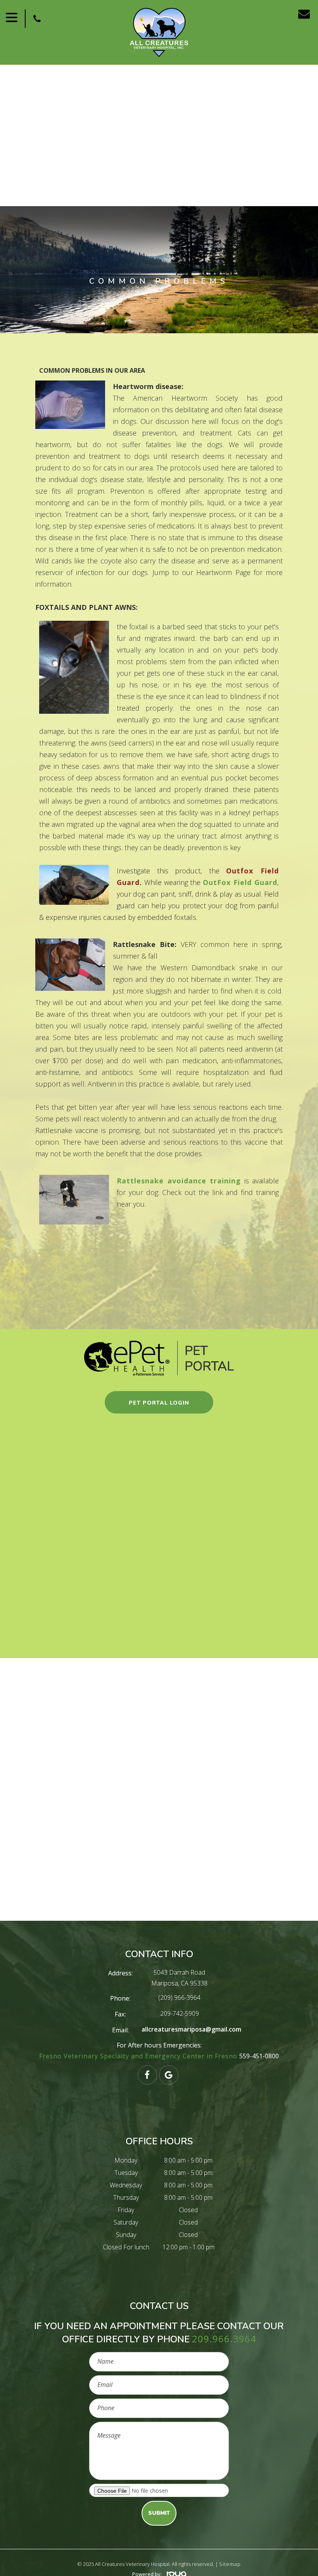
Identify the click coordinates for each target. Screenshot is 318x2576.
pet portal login (159, 1403)
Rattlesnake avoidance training (179, 1181)
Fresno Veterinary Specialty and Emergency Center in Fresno (139, 2056)
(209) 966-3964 (179, 1997)
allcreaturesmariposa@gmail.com (191, 2029)
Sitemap (230, 2564)
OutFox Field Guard (240, 882)
